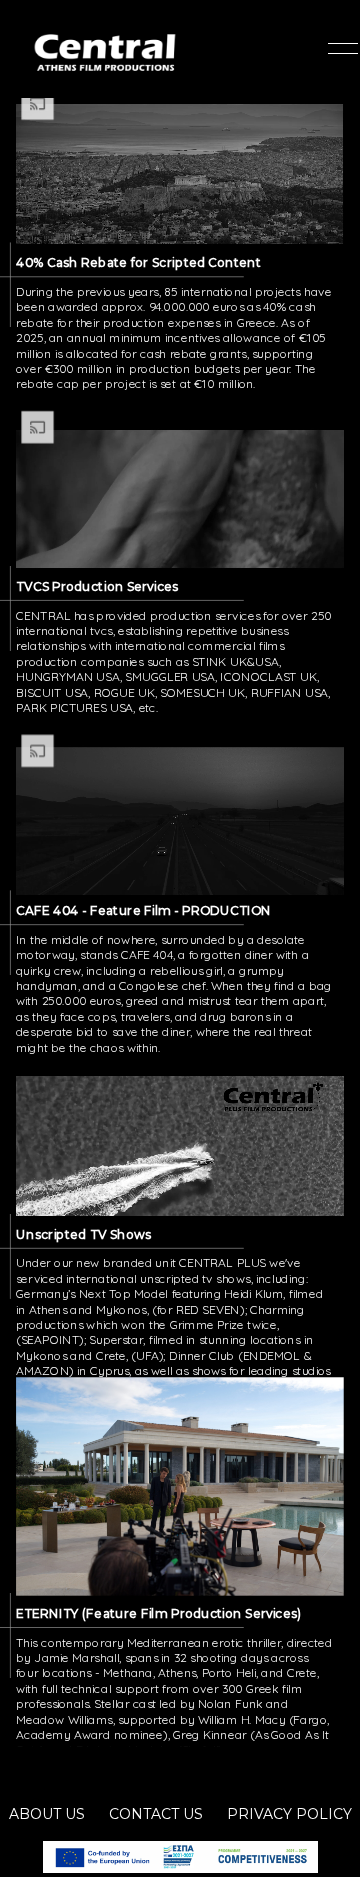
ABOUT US (47, 1814)
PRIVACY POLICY (289, 1814)
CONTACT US (156, 1814)
